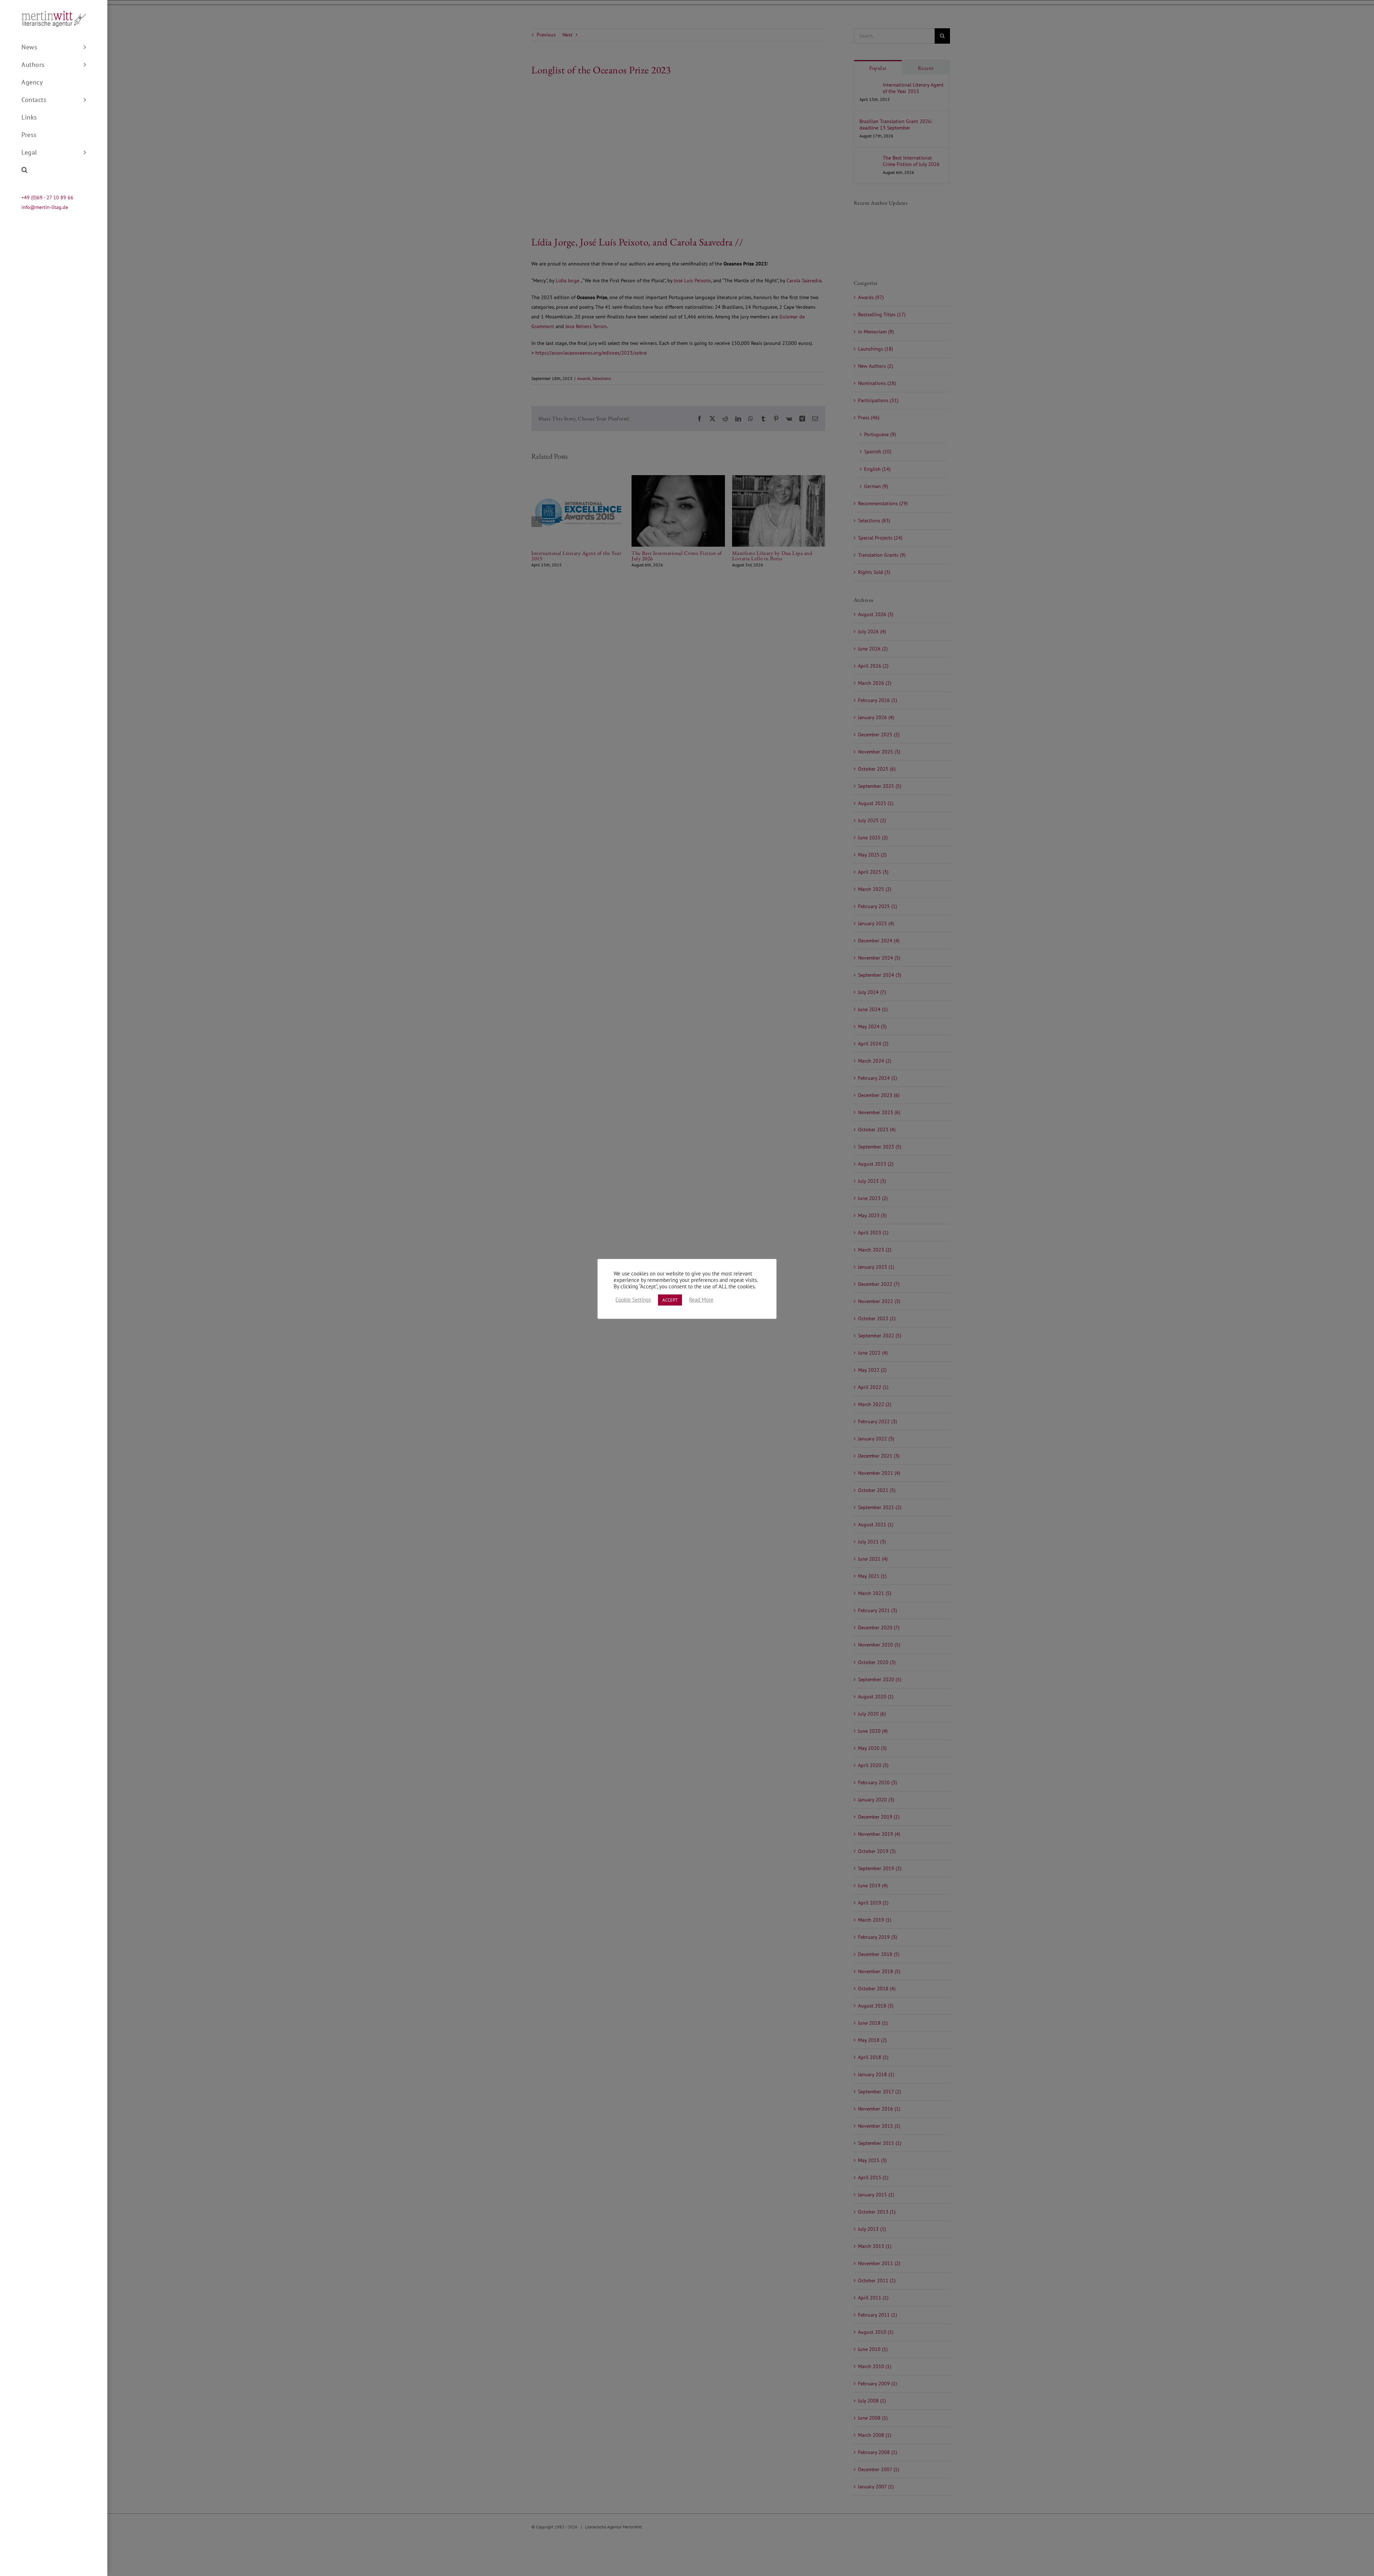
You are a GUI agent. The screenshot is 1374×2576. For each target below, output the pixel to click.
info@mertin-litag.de (45, 207)
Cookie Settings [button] (633, 1300)
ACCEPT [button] (670, 1300)
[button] (54, 170)
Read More (701, 1300)
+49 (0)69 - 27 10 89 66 (47, 197)
